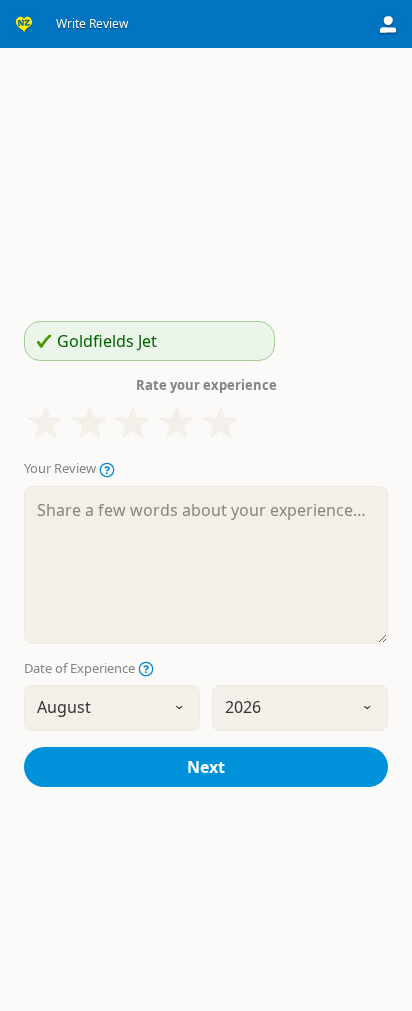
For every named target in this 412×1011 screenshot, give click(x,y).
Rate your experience (206, 385)
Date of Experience (81, 668)
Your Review (61, 468)
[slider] (133, 423)
